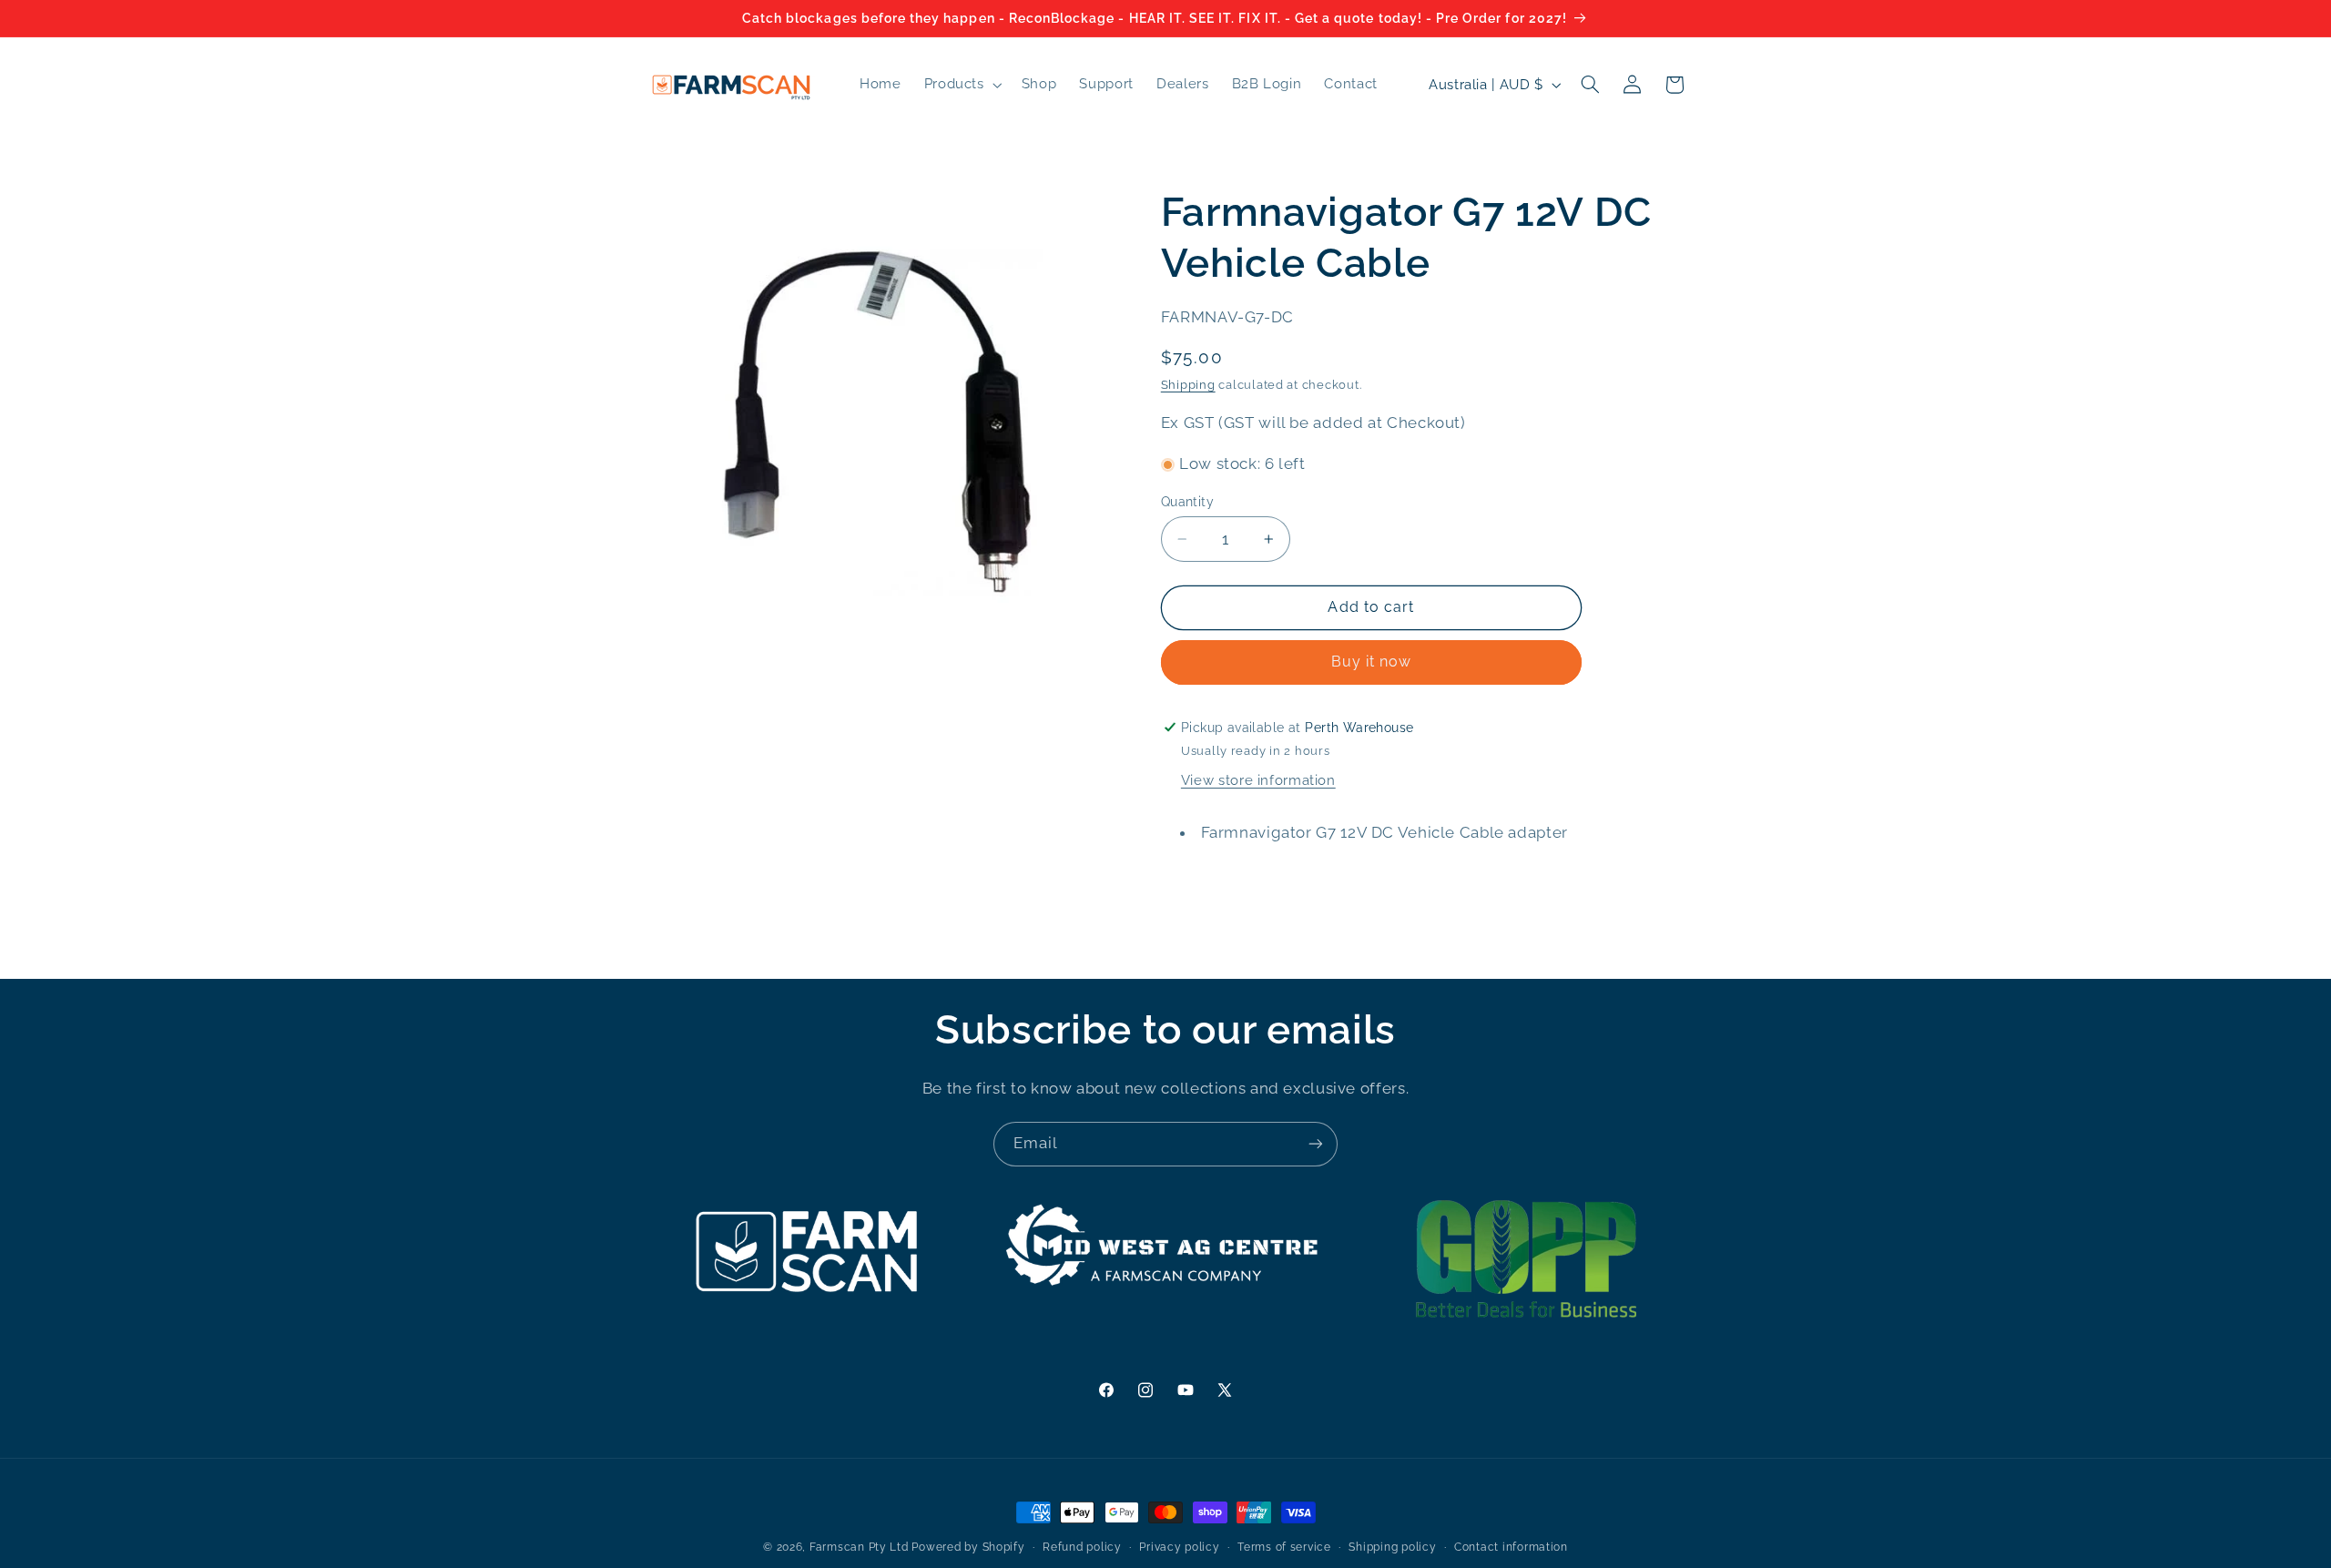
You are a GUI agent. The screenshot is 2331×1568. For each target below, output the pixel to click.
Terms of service (1284, 1547)
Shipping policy (1392, 1547)
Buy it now (1372, 662)
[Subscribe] (1316, 1144)
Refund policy (1082, 1547)
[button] (961, 85)
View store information (1258, 780)
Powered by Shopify (968, 1547)
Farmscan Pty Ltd (859, 1547)
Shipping (1188, 385)
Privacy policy (1179, 1547)
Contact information (1511, 1547)
